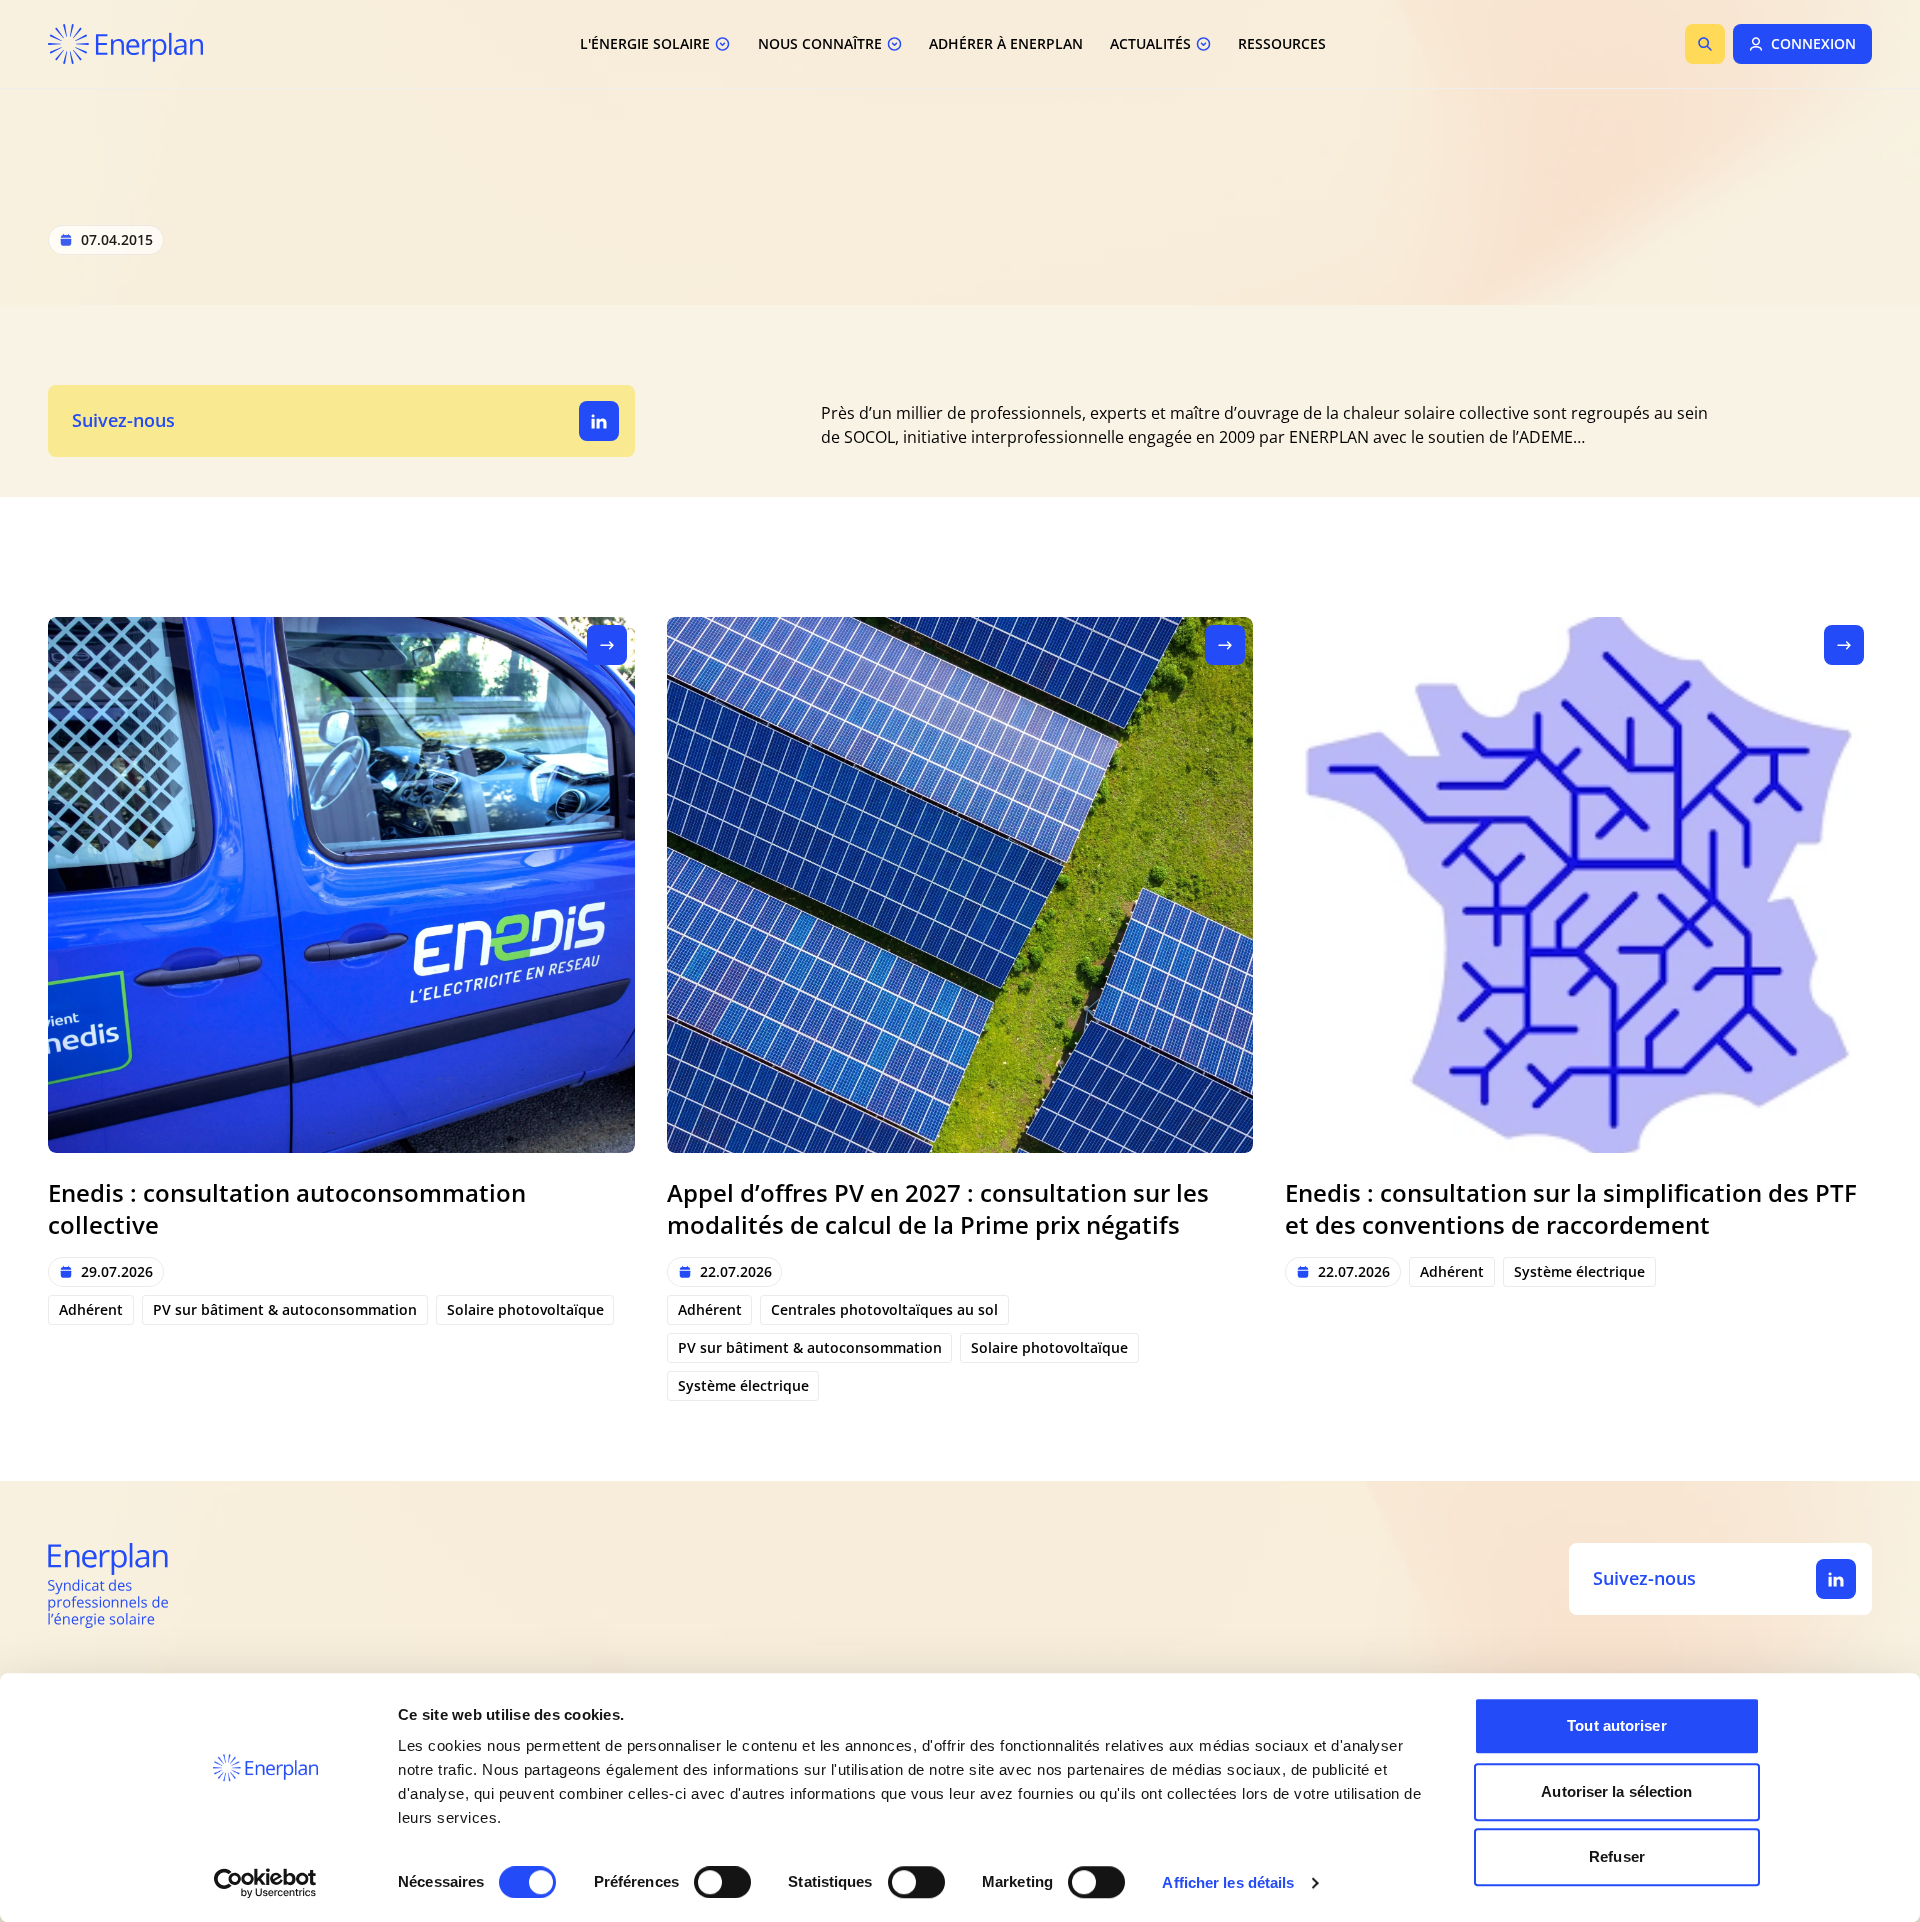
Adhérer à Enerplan (1006, 44)
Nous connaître (820, 44)
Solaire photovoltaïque (525, 1309)
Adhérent (91, 1309)
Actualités (1150, 44)
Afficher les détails (1228, 1882)
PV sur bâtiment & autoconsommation (285, 1309)
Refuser (1617, 1856)
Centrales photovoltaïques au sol (884, 1309)
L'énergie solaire (645, 44)
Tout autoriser (1616, 1725)
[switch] (722, 1882)
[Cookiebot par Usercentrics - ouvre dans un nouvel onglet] (265, 1883)
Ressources (1282, 44)
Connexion (1813, 43)
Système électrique (743, 1385)
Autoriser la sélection (1616, 1791)
